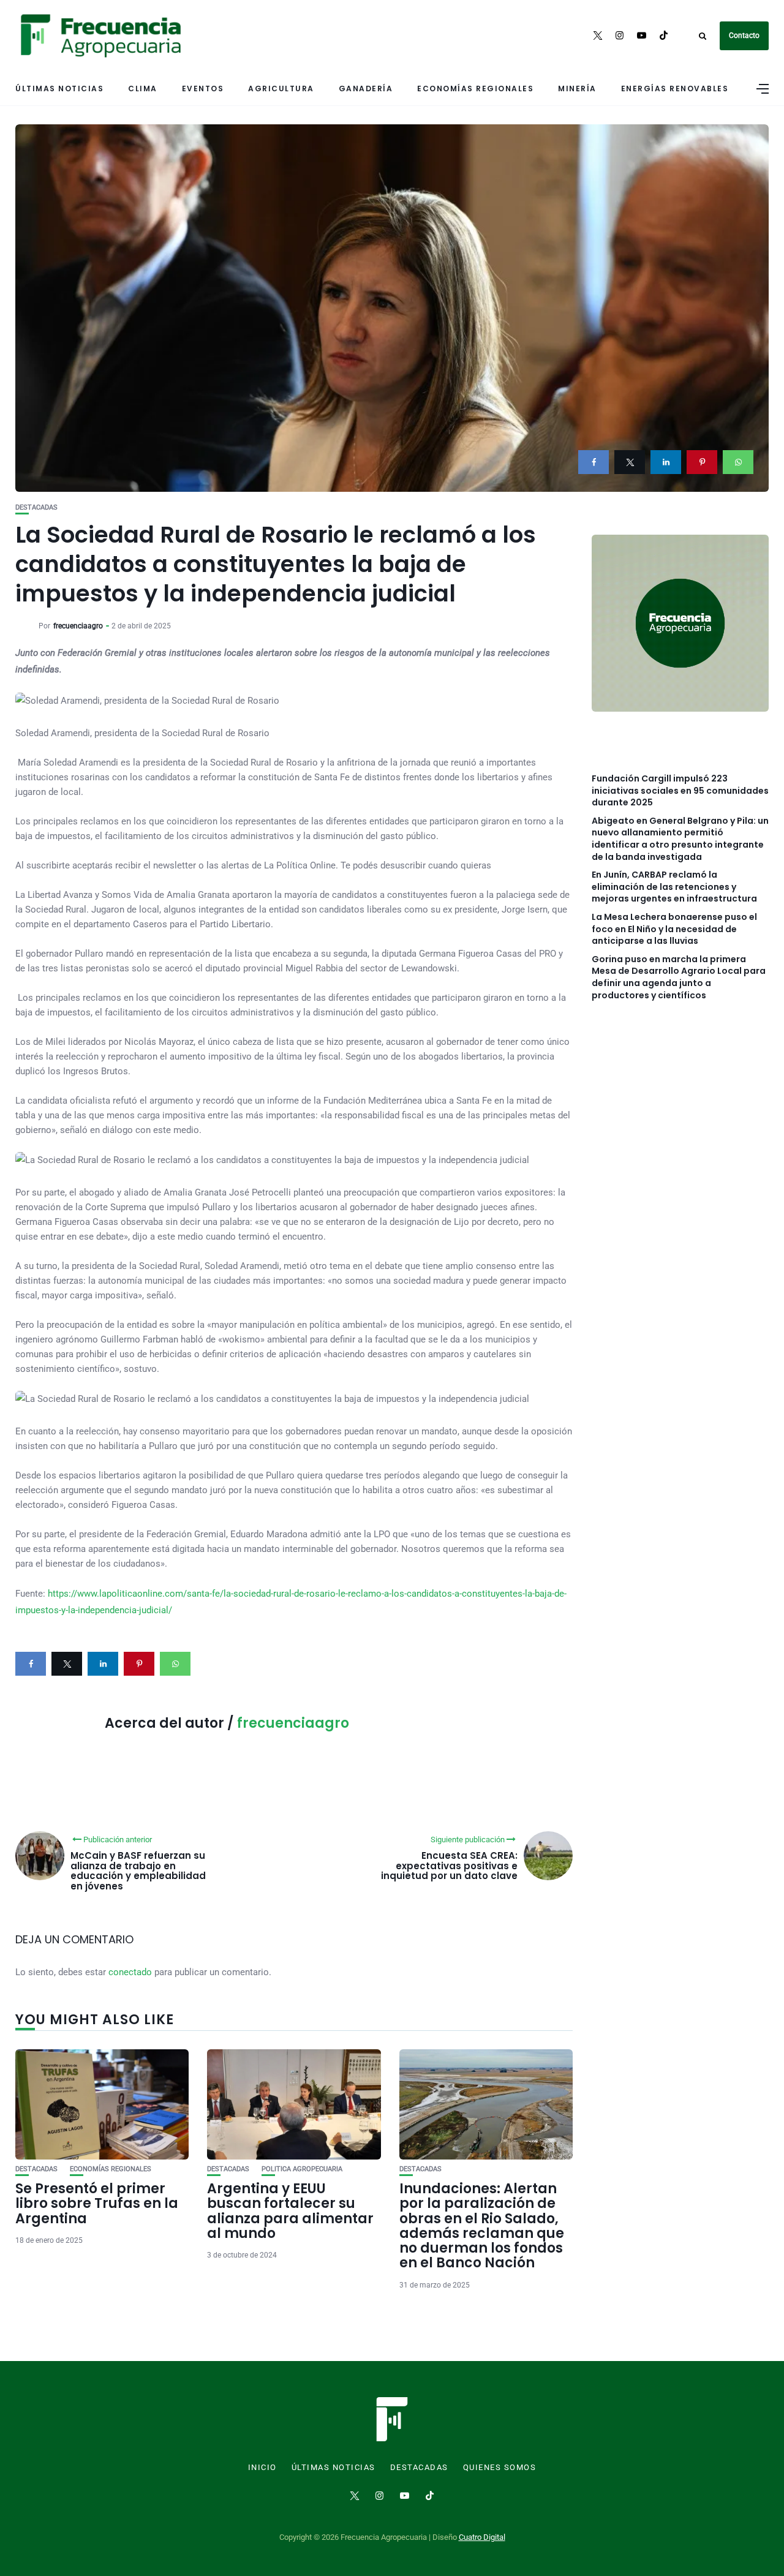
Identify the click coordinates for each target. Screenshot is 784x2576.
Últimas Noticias (59, 89)
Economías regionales (475, 89)
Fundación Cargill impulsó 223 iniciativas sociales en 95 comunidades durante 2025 (680, 791)
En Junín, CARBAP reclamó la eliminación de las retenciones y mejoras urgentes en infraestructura (674, 887)
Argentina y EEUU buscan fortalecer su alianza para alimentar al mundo (290, 2211)
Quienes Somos (500, 2468)
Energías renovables (675, 89)
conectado (130, 1972)
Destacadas (36, 507)
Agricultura (281, 89)
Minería (577, 89)
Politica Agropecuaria (302, 2169)
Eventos (203, 89)
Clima (143, 89)
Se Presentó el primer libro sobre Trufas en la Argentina (97, 2203)
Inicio (262, 2468)
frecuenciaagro (78, 626)
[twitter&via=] (630, 462)
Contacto (744, 36)
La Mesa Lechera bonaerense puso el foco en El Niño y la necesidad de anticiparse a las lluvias (674, 929)
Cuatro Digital (482, 2537)
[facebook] (594, 462)
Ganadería (366, 89)
